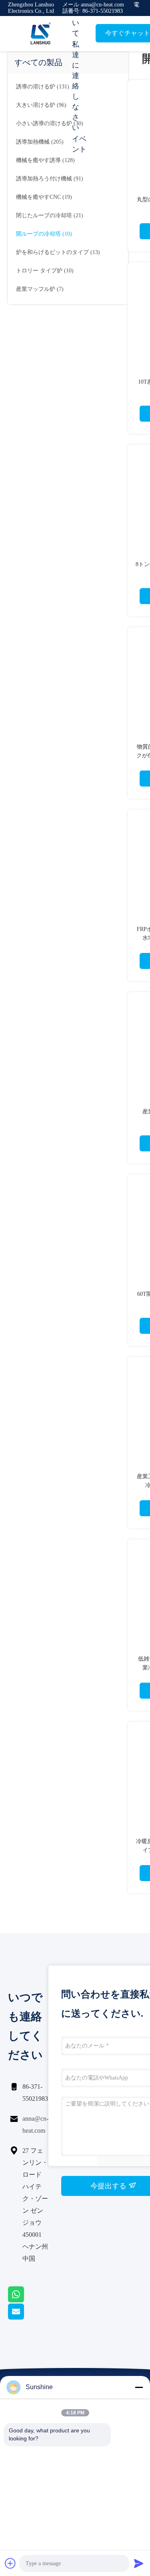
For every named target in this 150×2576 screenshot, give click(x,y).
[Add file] (10, 2563)
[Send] (139, 2563)
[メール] (26, 2318)
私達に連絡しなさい (76, 86)
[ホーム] (40, 34)
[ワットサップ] (26, 2300)
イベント (79, 144)
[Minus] (139, 2387)
